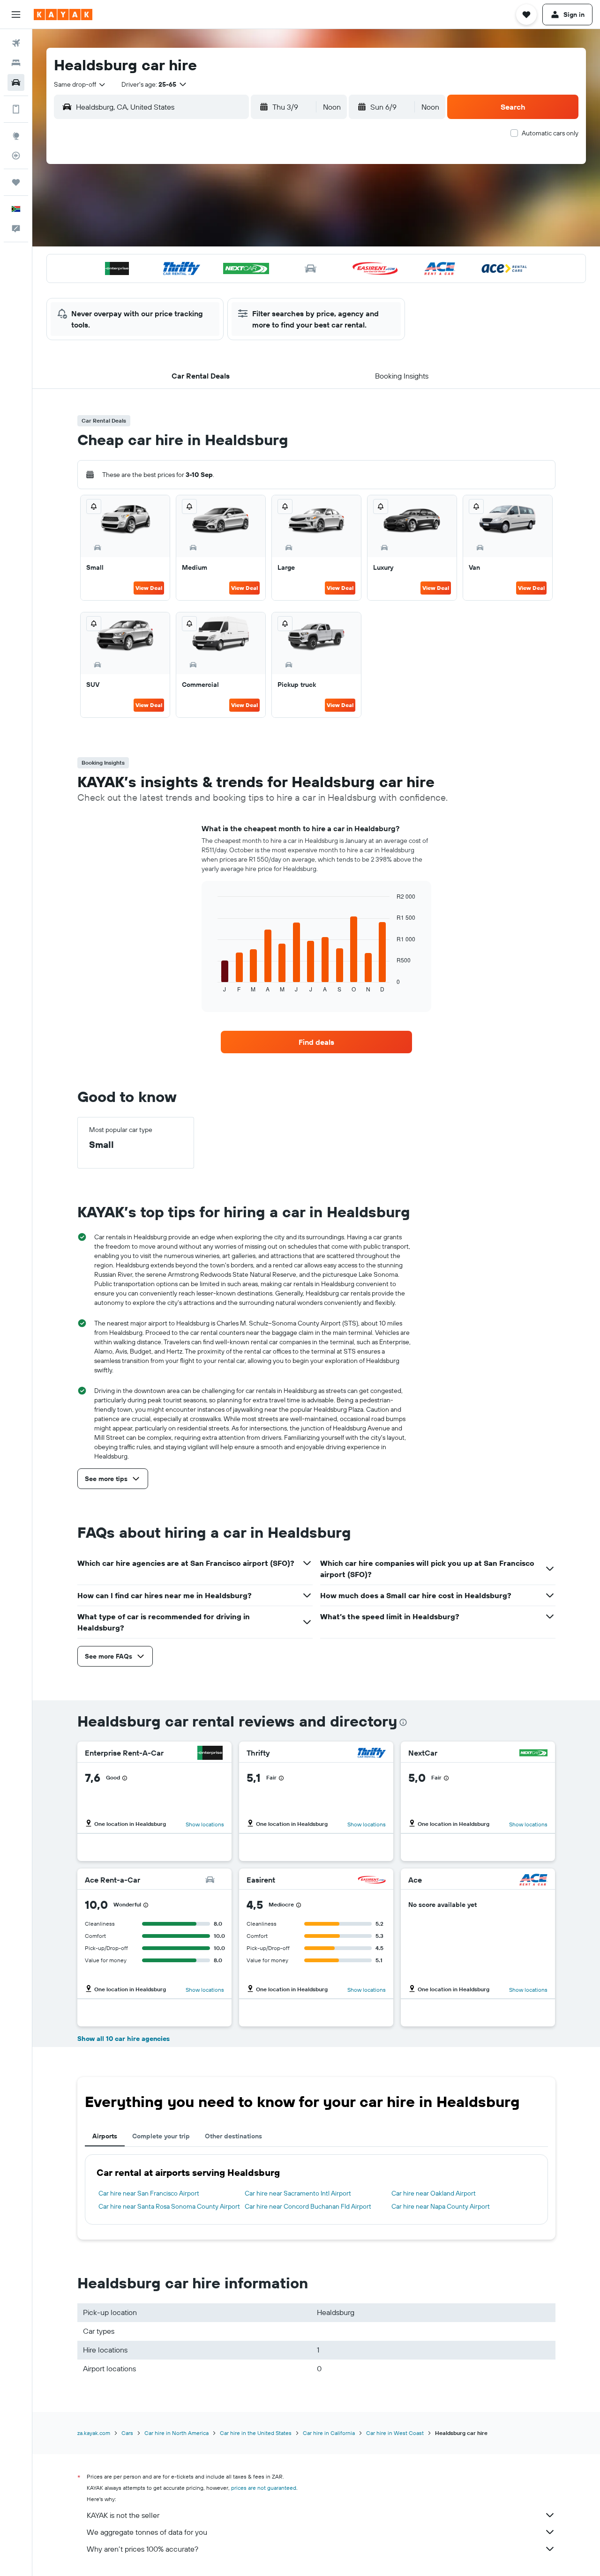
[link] (316, 1042)
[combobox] (80, 84)
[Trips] (16, 182)
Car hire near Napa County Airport (441, 2206)
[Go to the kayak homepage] (63, 15)
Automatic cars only (550, 133)
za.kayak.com (94, 2433)
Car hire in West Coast (395, 2433)
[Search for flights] (16, 43)
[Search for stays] (16, 63)
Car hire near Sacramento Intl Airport (298, 2193)
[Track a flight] (16, 156)
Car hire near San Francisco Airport (149, 2193)
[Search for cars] (16, 82)
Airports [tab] (105, 2136)
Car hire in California (329, 2433)
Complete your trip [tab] (161, 2136)
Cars (127, 2433)
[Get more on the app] (16, 109)
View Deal (149, 588)
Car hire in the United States (256, 2433)
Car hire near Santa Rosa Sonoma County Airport (169, 2206)
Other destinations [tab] (233, 2136)
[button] (16, 15)
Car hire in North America (176, 2433)
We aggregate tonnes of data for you (147, 2532)
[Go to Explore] (16, 136)
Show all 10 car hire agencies (124, 2039)
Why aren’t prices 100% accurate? (142, 2549)
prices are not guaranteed (264, 2488)
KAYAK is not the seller (123, 2515)
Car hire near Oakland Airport (434, 2193)
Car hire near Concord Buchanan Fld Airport (308, 2206)
